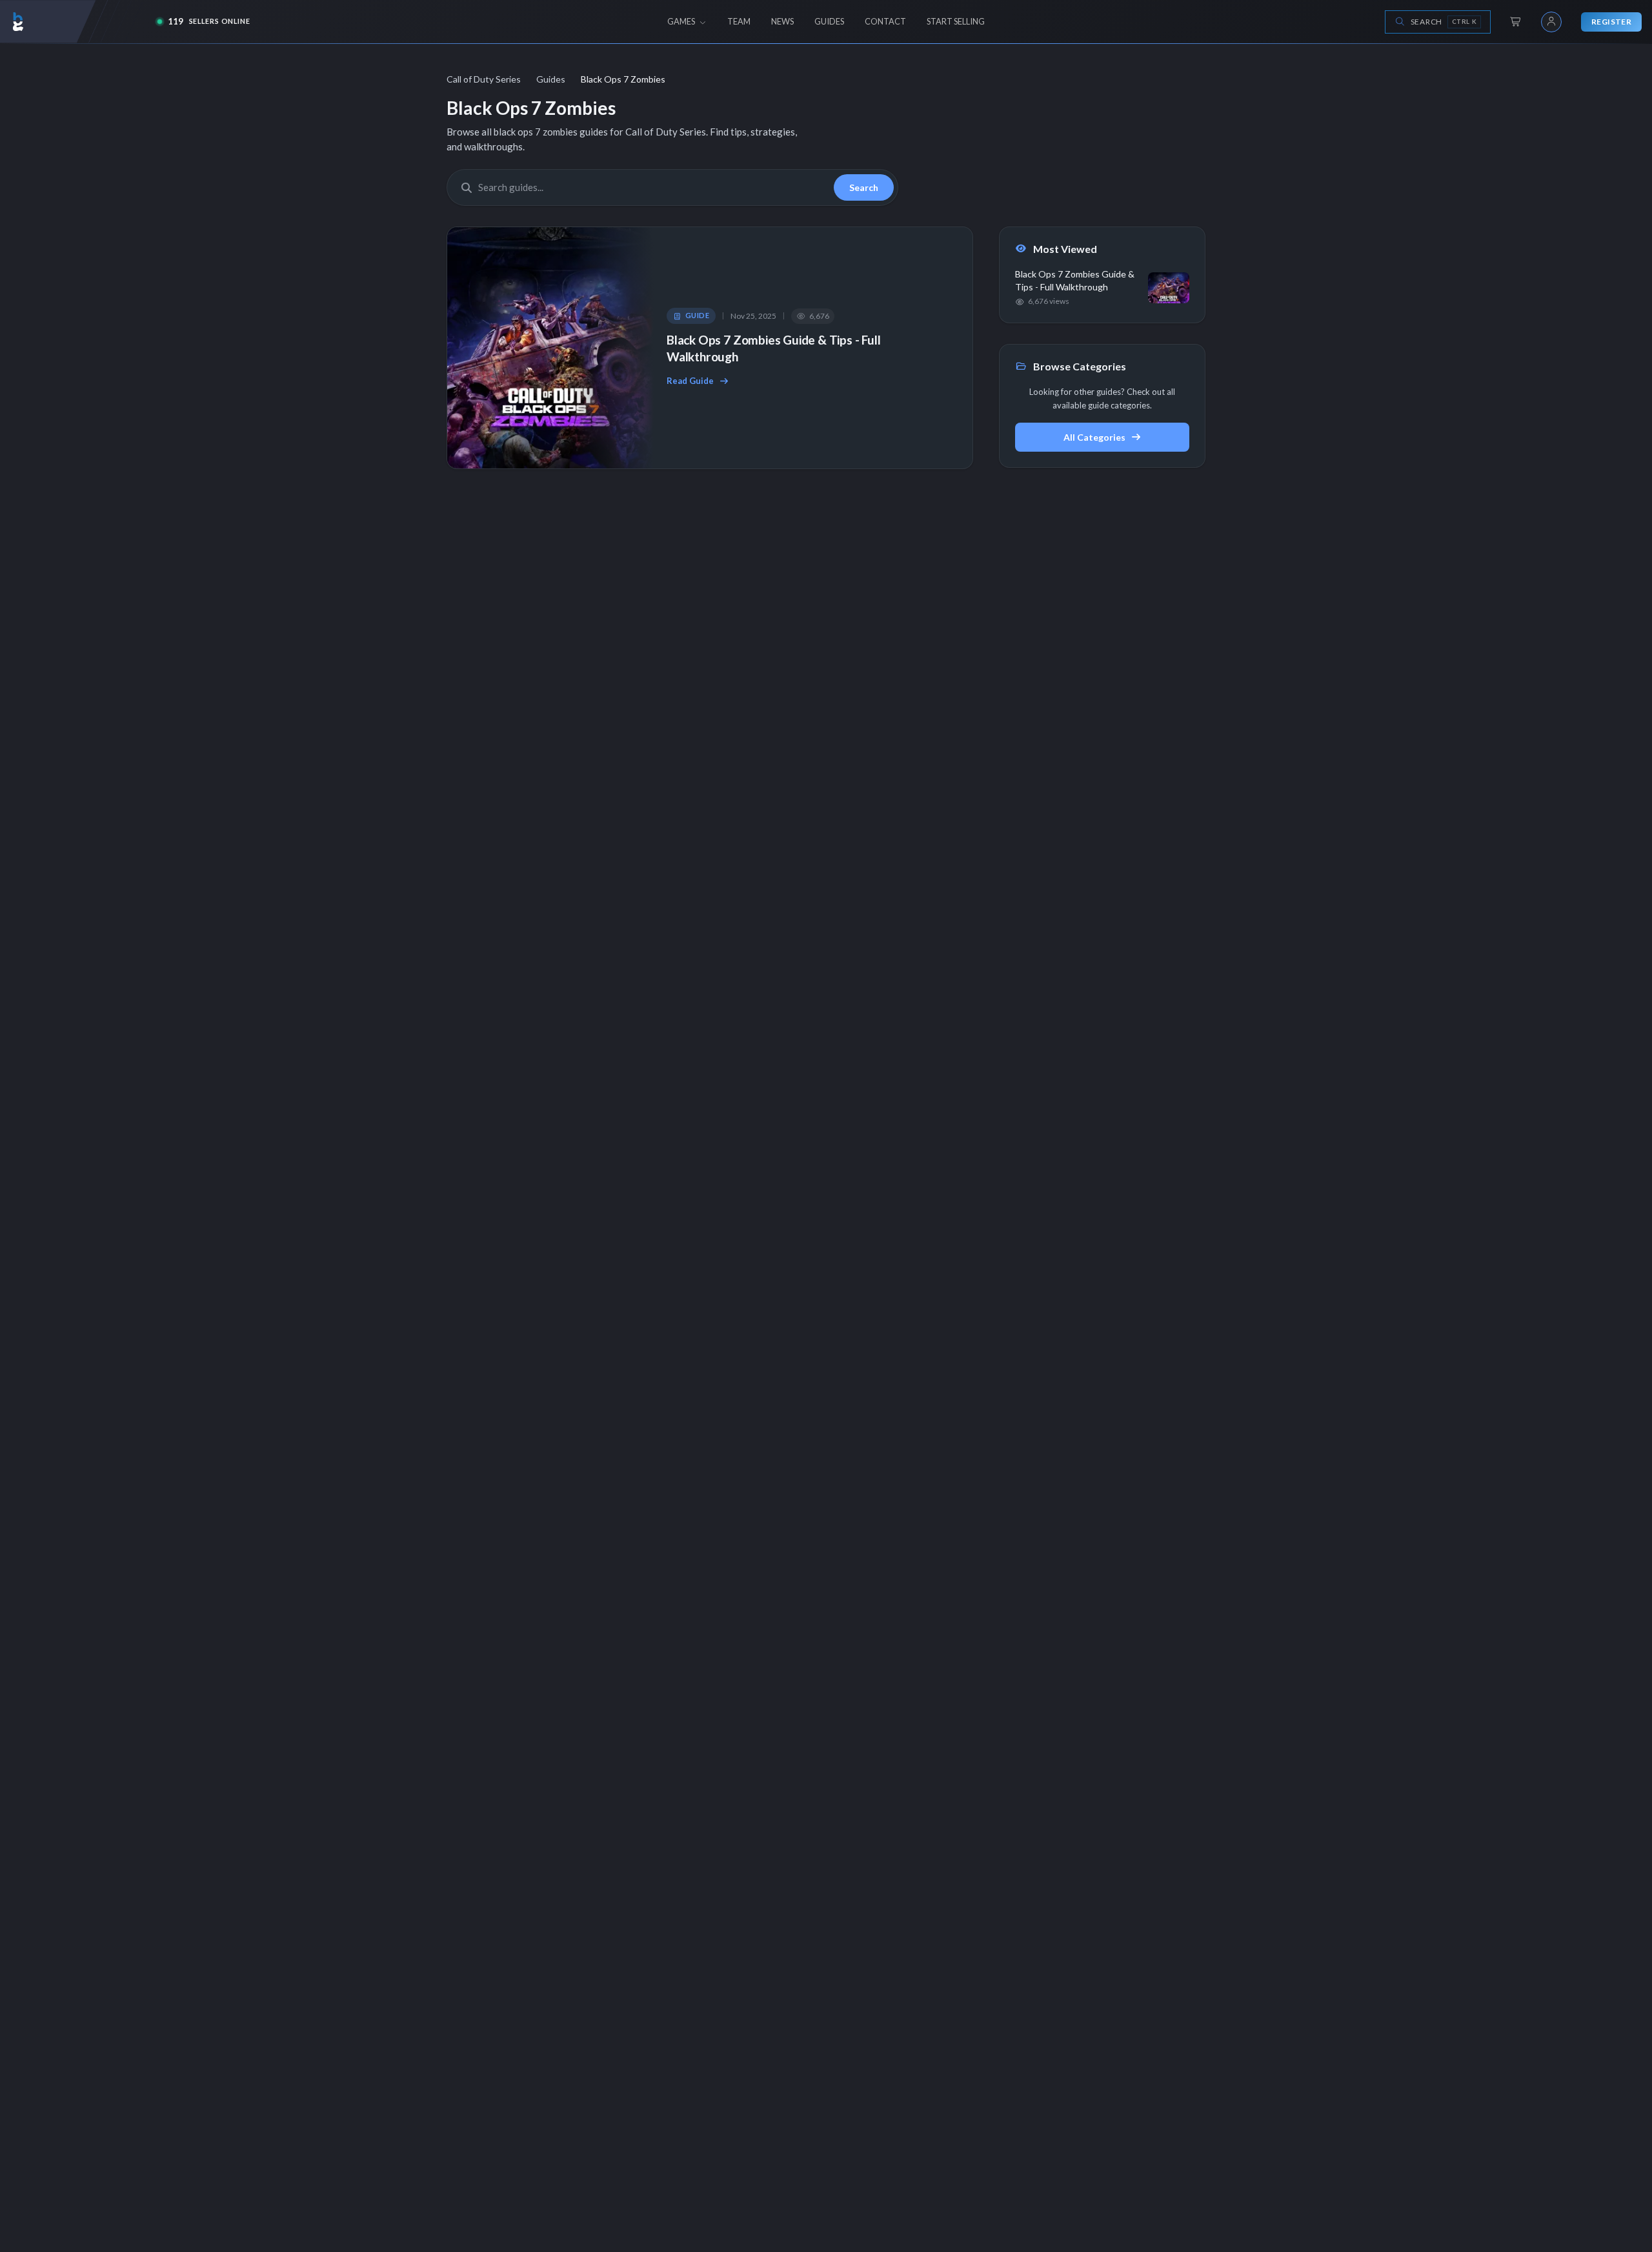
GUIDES (829, 21)
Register (1611, 22)
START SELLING (956, 21)
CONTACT (885, 21)
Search (864, 187)
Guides (551, 79)
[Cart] (1516, 22)
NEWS (782, 21)
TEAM (739, 21)
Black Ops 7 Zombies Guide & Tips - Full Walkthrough (774, 348)
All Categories (1094, 437)
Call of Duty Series (484, 79)
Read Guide (690, 381)
